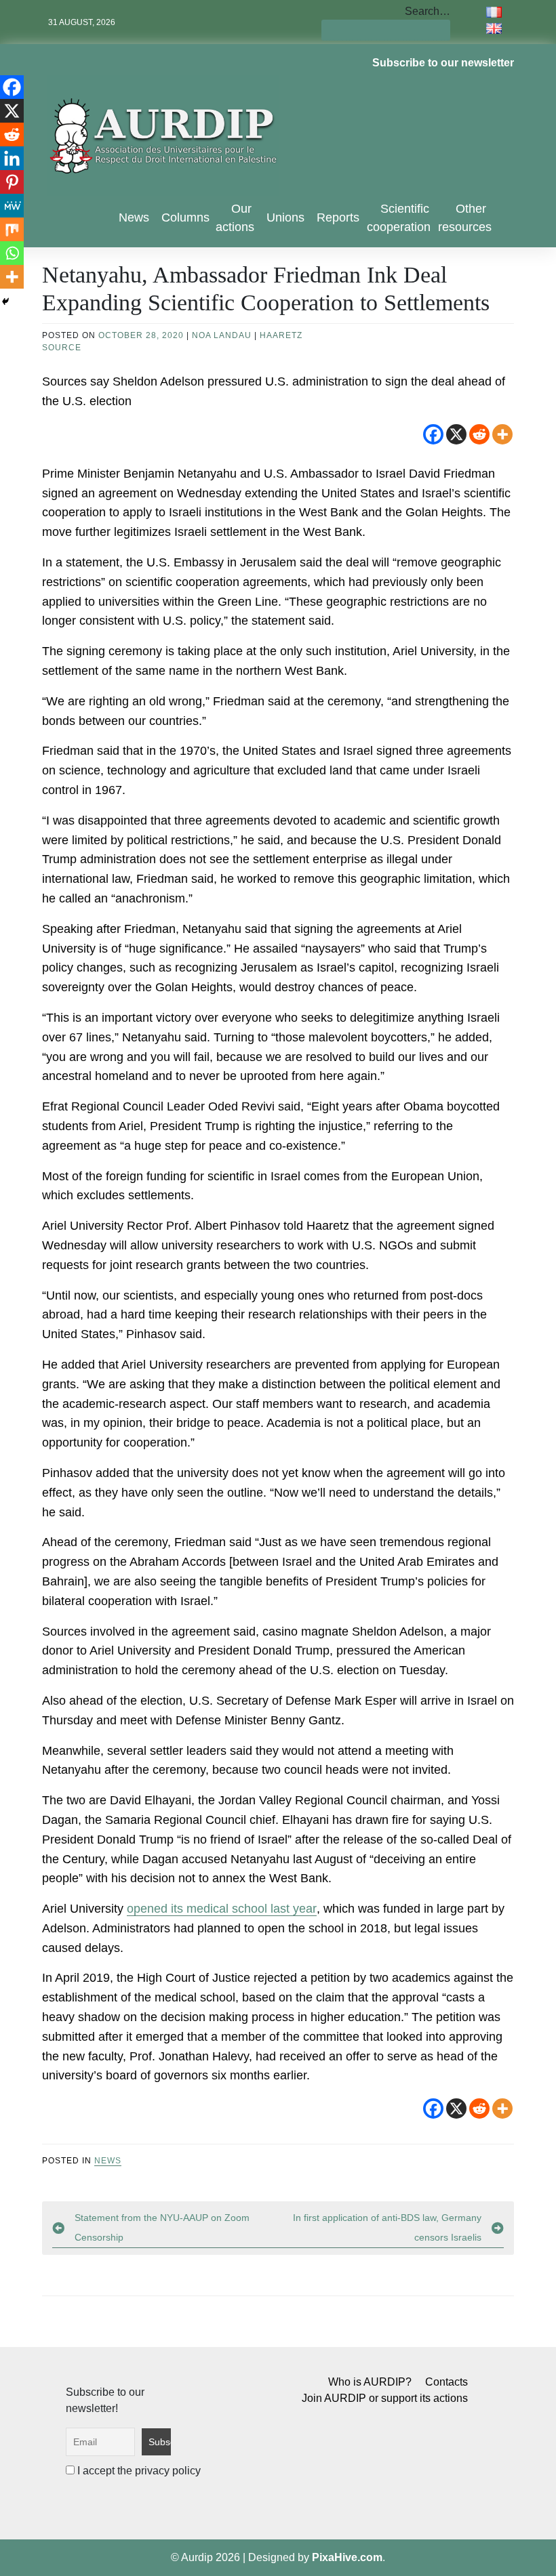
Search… (428, 11)
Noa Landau (222, 335)
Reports (338, 217)
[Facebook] (433, 434)
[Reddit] (479, 434)
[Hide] (5, 302)
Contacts (446, 2382)
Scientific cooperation (399, 218)
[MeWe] (12, 206)
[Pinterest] (12, 182)
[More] (502, 434)
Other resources (465, 218)
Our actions (235, 218)
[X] (456, 434)
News (134, 217)
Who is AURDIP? (370, 2382)
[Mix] (12, 229)
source (62, 348)
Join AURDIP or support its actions (385, 2398)
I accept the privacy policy (138, 2471)
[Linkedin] (12, 158)
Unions (285, 217)
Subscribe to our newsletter (443, 63)
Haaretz (281, 335)
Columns (185, 217)
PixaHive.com (347, 2557)
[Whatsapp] (12, 253)
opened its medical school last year (222, 1909)
